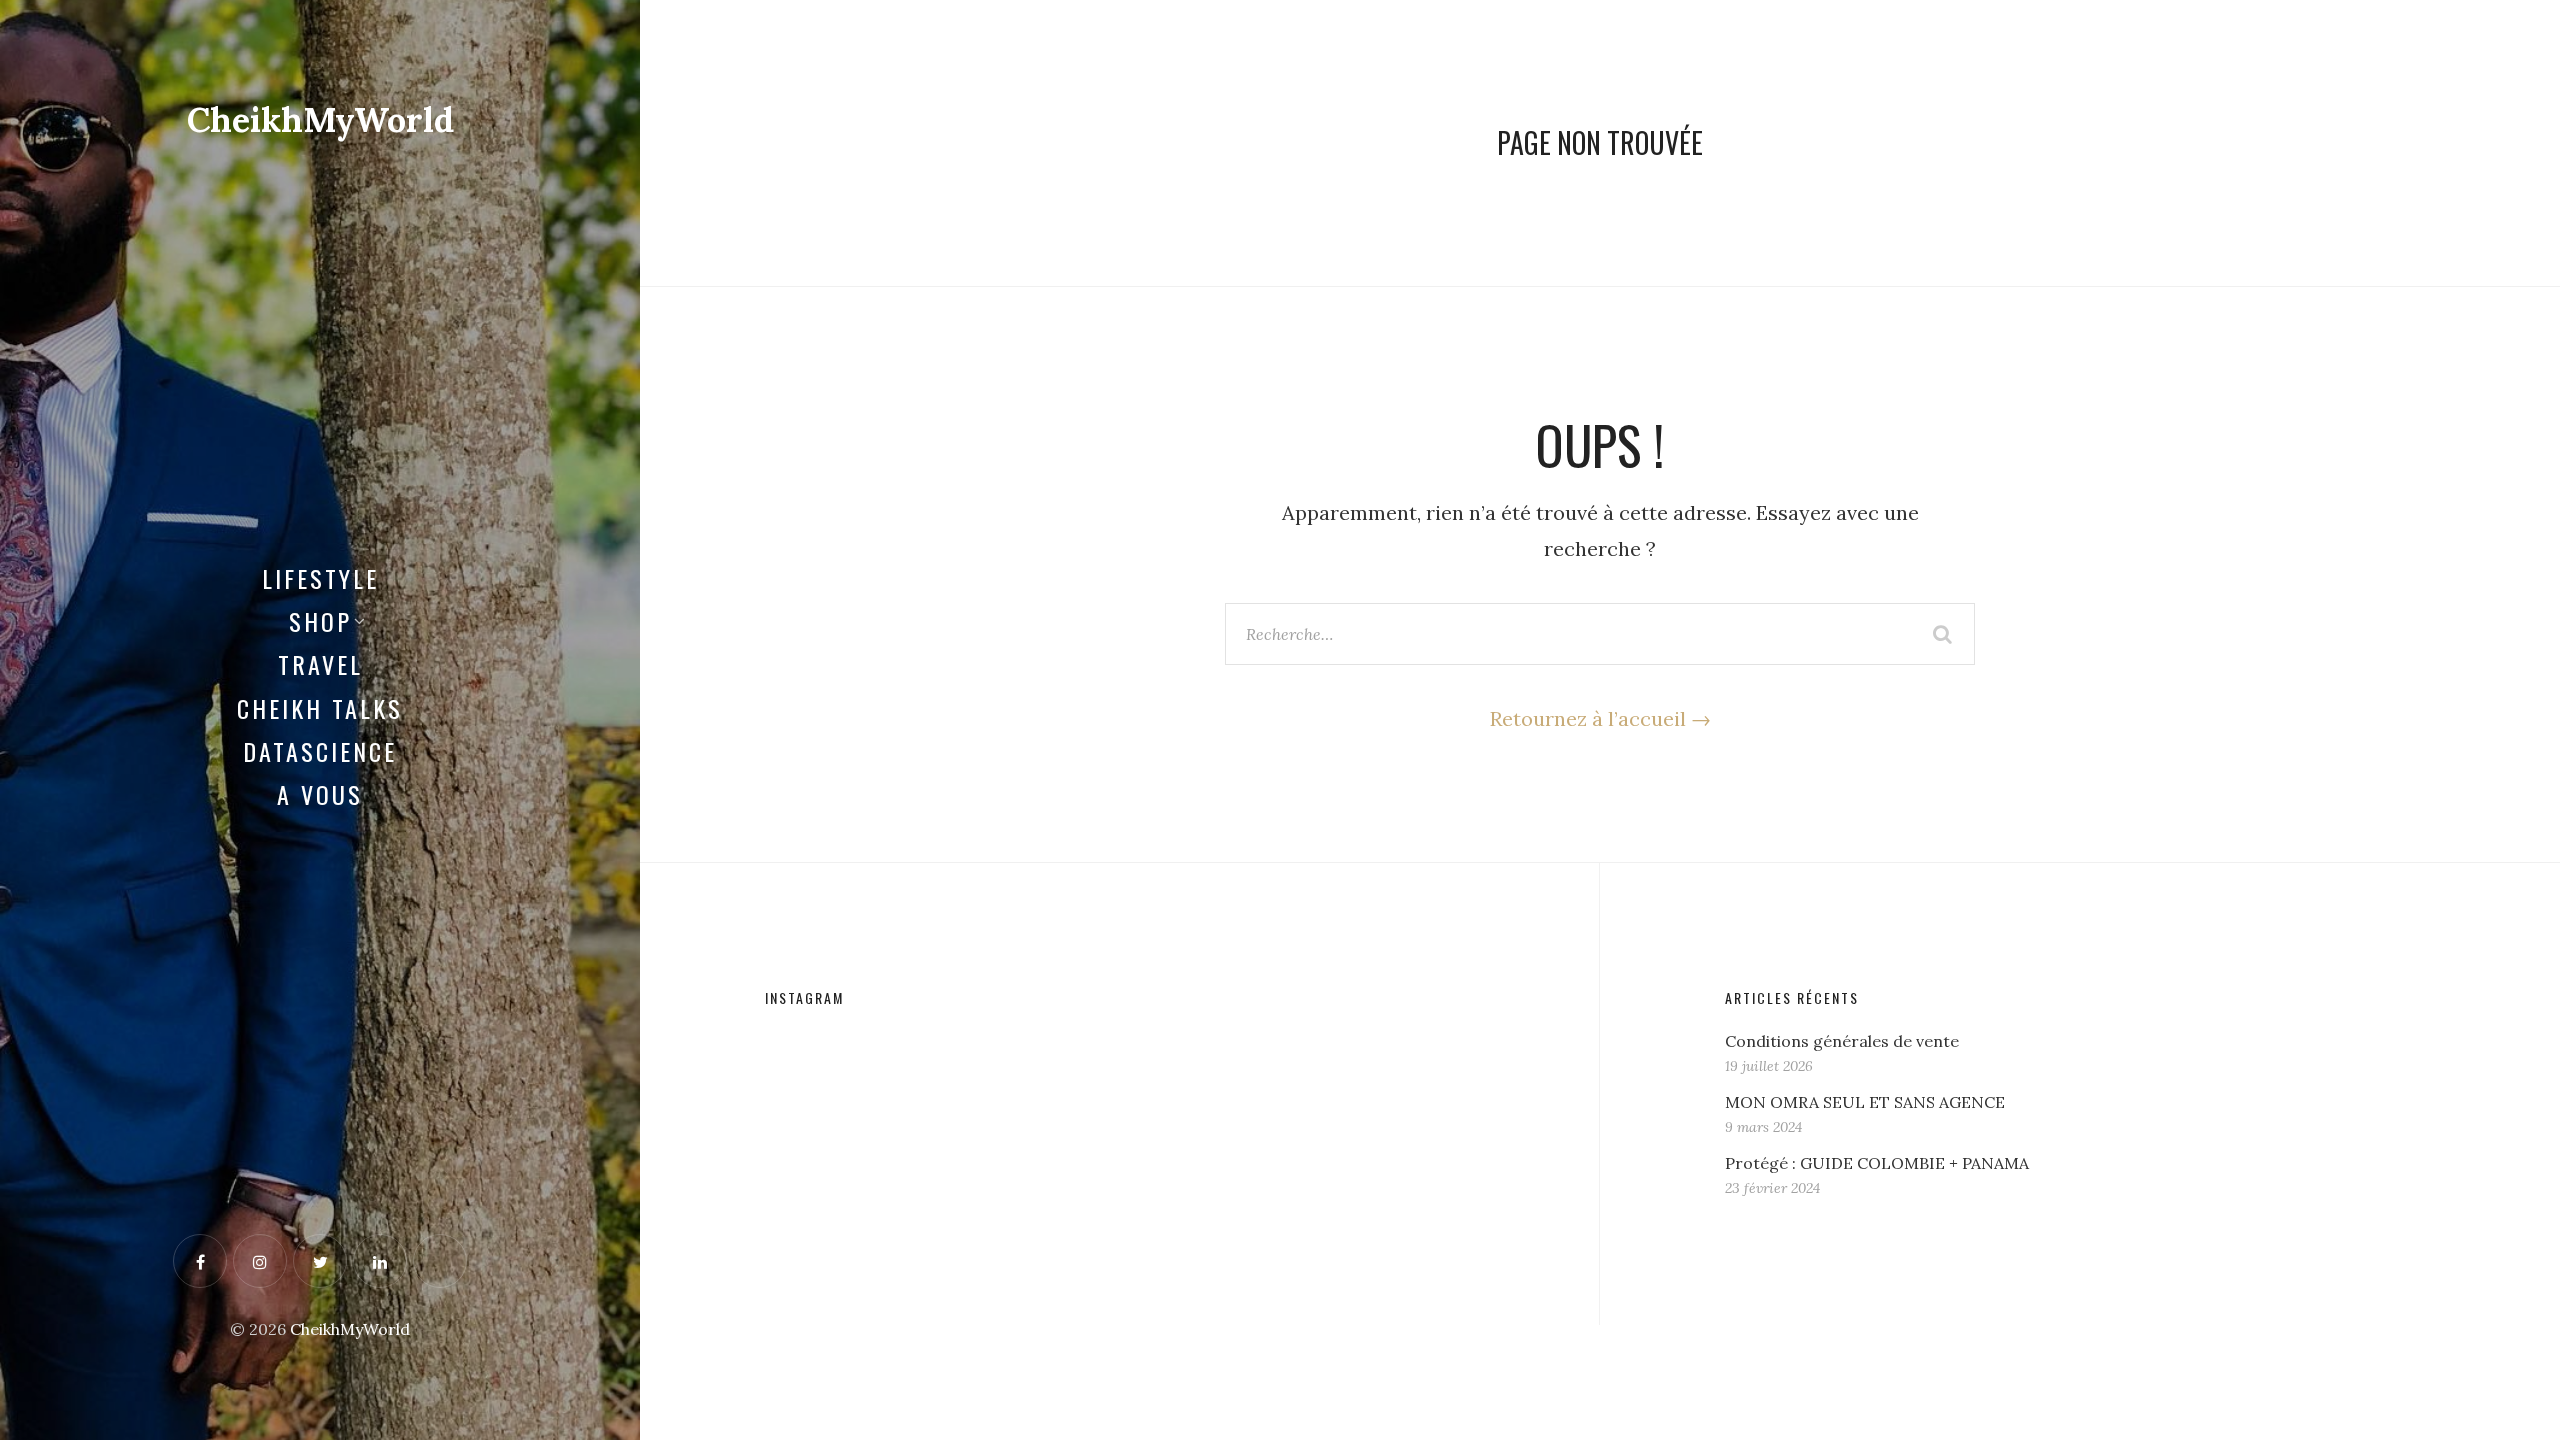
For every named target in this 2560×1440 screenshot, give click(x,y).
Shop (320, 621)
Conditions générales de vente (1842, 1041)
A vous (320, 794)
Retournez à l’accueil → (1600, 718)
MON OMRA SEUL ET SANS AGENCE (1865, 1102)
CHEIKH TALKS (320, 708)
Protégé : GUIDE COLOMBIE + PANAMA (1877, 1163)
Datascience (320, 751)
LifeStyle (320, 578)
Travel (320, 664)
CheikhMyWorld (320, 119)
